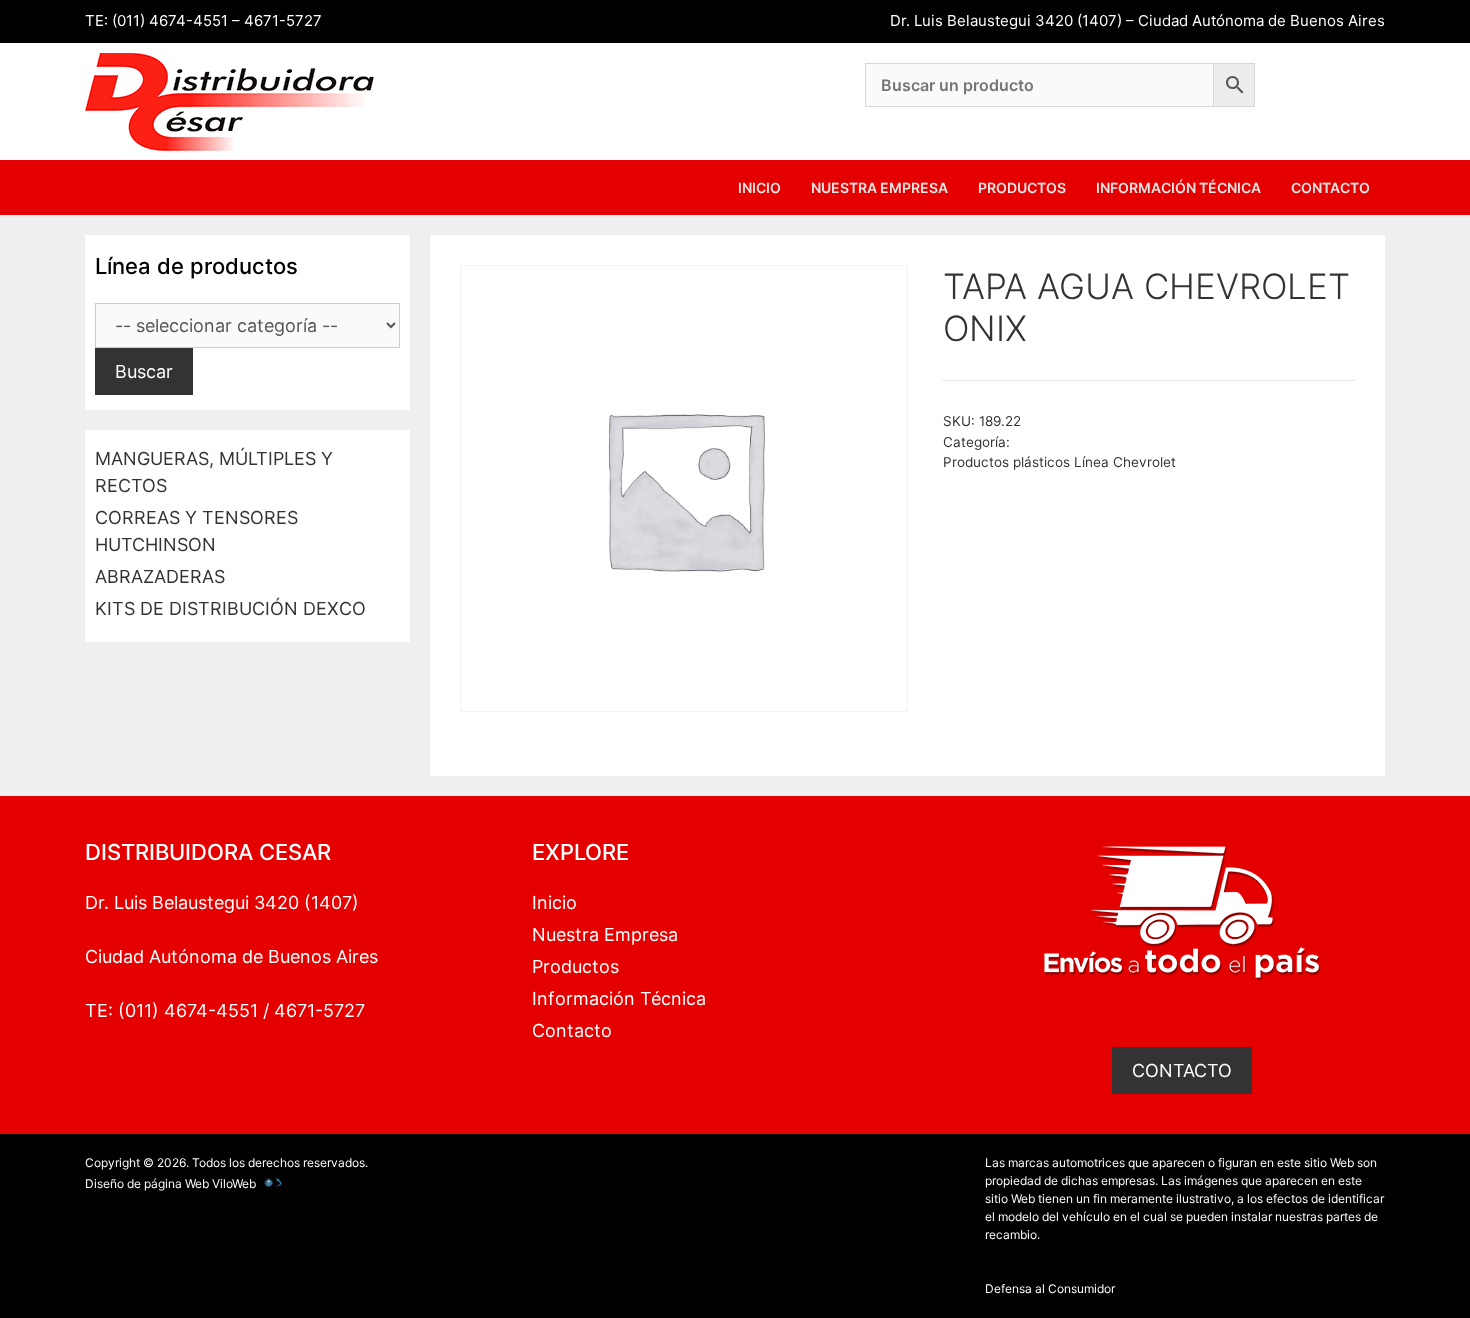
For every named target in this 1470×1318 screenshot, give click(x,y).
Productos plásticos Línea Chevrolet (1059, 462)
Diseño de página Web (147, 1183)
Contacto (1330, 187)
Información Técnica (1178, 187)
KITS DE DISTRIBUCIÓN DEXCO (230, 608)
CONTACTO (1182, 1070)
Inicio (759, 187)
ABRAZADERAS (160, 576)
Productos (1022, 187)
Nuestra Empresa (879, 187)
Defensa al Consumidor (1050, 1288)
